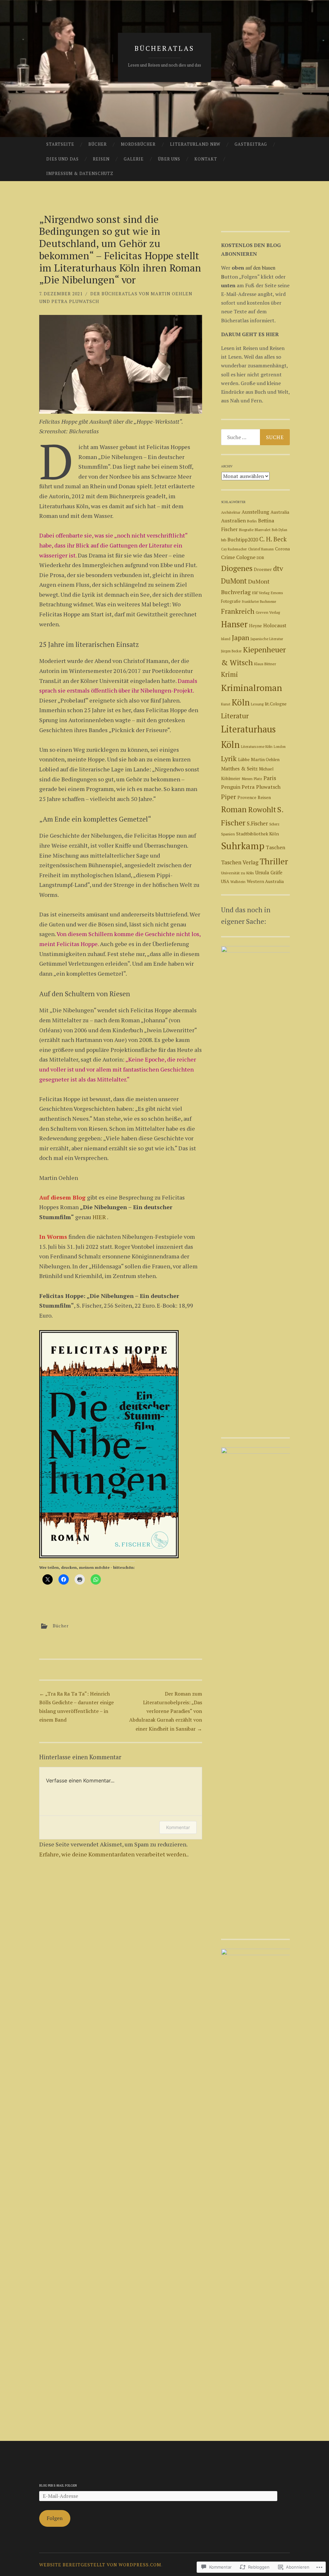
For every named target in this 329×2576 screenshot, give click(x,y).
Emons (277, 593)
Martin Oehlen (265, 759)
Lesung (257, 704)
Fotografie (231, 601)
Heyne (255, 626)
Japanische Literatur (267, 639)
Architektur (231, 512)
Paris (270, 778)
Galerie (134, 159)
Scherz (274, 824)
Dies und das (62, 159)
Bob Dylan (280, 530)
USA (225, 881)
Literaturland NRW (195, 144)
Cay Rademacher (234, 549)
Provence (247, 797)
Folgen (55, 2518)
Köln (241, 702)
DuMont (234, 581)
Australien (233, 520)
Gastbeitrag (251, 144)
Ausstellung (255, 512)
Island (226, 639)
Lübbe (244, 759)
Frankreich (238, 611)
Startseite (60, 144)
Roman (234, 809)
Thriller (274, 861)
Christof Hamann (261, 549)
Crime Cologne (238, 557)
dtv (278, 568)
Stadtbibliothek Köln (258, 834)
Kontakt (206, 159)
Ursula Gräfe (269, 873)
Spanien (228, 834)
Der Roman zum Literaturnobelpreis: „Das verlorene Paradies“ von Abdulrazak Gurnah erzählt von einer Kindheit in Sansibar (166, 1711)
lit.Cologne (276, 704)
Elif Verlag (261, 593)
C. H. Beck (273, 539)
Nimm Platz (252, 779)
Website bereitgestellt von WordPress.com (100, 2565)
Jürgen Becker (231, 651)
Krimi (230, 674)
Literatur (235, 716)
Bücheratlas (164, 48)
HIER (99, 1217)
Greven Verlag (268, 612)
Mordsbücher (138, 144)
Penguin (231, 787)
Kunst (226, 704)
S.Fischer (257, 823)
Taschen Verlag (240, 862)
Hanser (234, 624)
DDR (260, 558)
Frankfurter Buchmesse (259, 602)
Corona (282, 549)
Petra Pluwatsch (261, 787)
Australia (280, 512)
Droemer (263, 569)
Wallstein (238, 882)
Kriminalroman (252, 688)
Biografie (246, 530)
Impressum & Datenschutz (80, 173)
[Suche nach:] (256, 437)
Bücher (98, 144)
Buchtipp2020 (243, 539)
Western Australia (265, 881)
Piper (229, 797)
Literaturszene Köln (257, 746)
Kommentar (178, 1827)
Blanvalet (263, 530)
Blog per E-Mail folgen (58, 2485)
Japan (240, 637)
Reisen (101, 159)
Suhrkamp (243, 846)
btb (224, 540)
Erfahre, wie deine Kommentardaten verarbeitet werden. (113, 1854)
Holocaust (275, 625)
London (280, 747)
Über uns (169, 159)
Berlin (252, 521)
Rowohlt (262, 810)
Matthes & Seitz (239, 769)
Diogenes (237, 568)
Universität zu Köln (237, 873)
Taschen (276, 847)
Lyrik (229, 758)
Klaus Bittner (265, 664)
